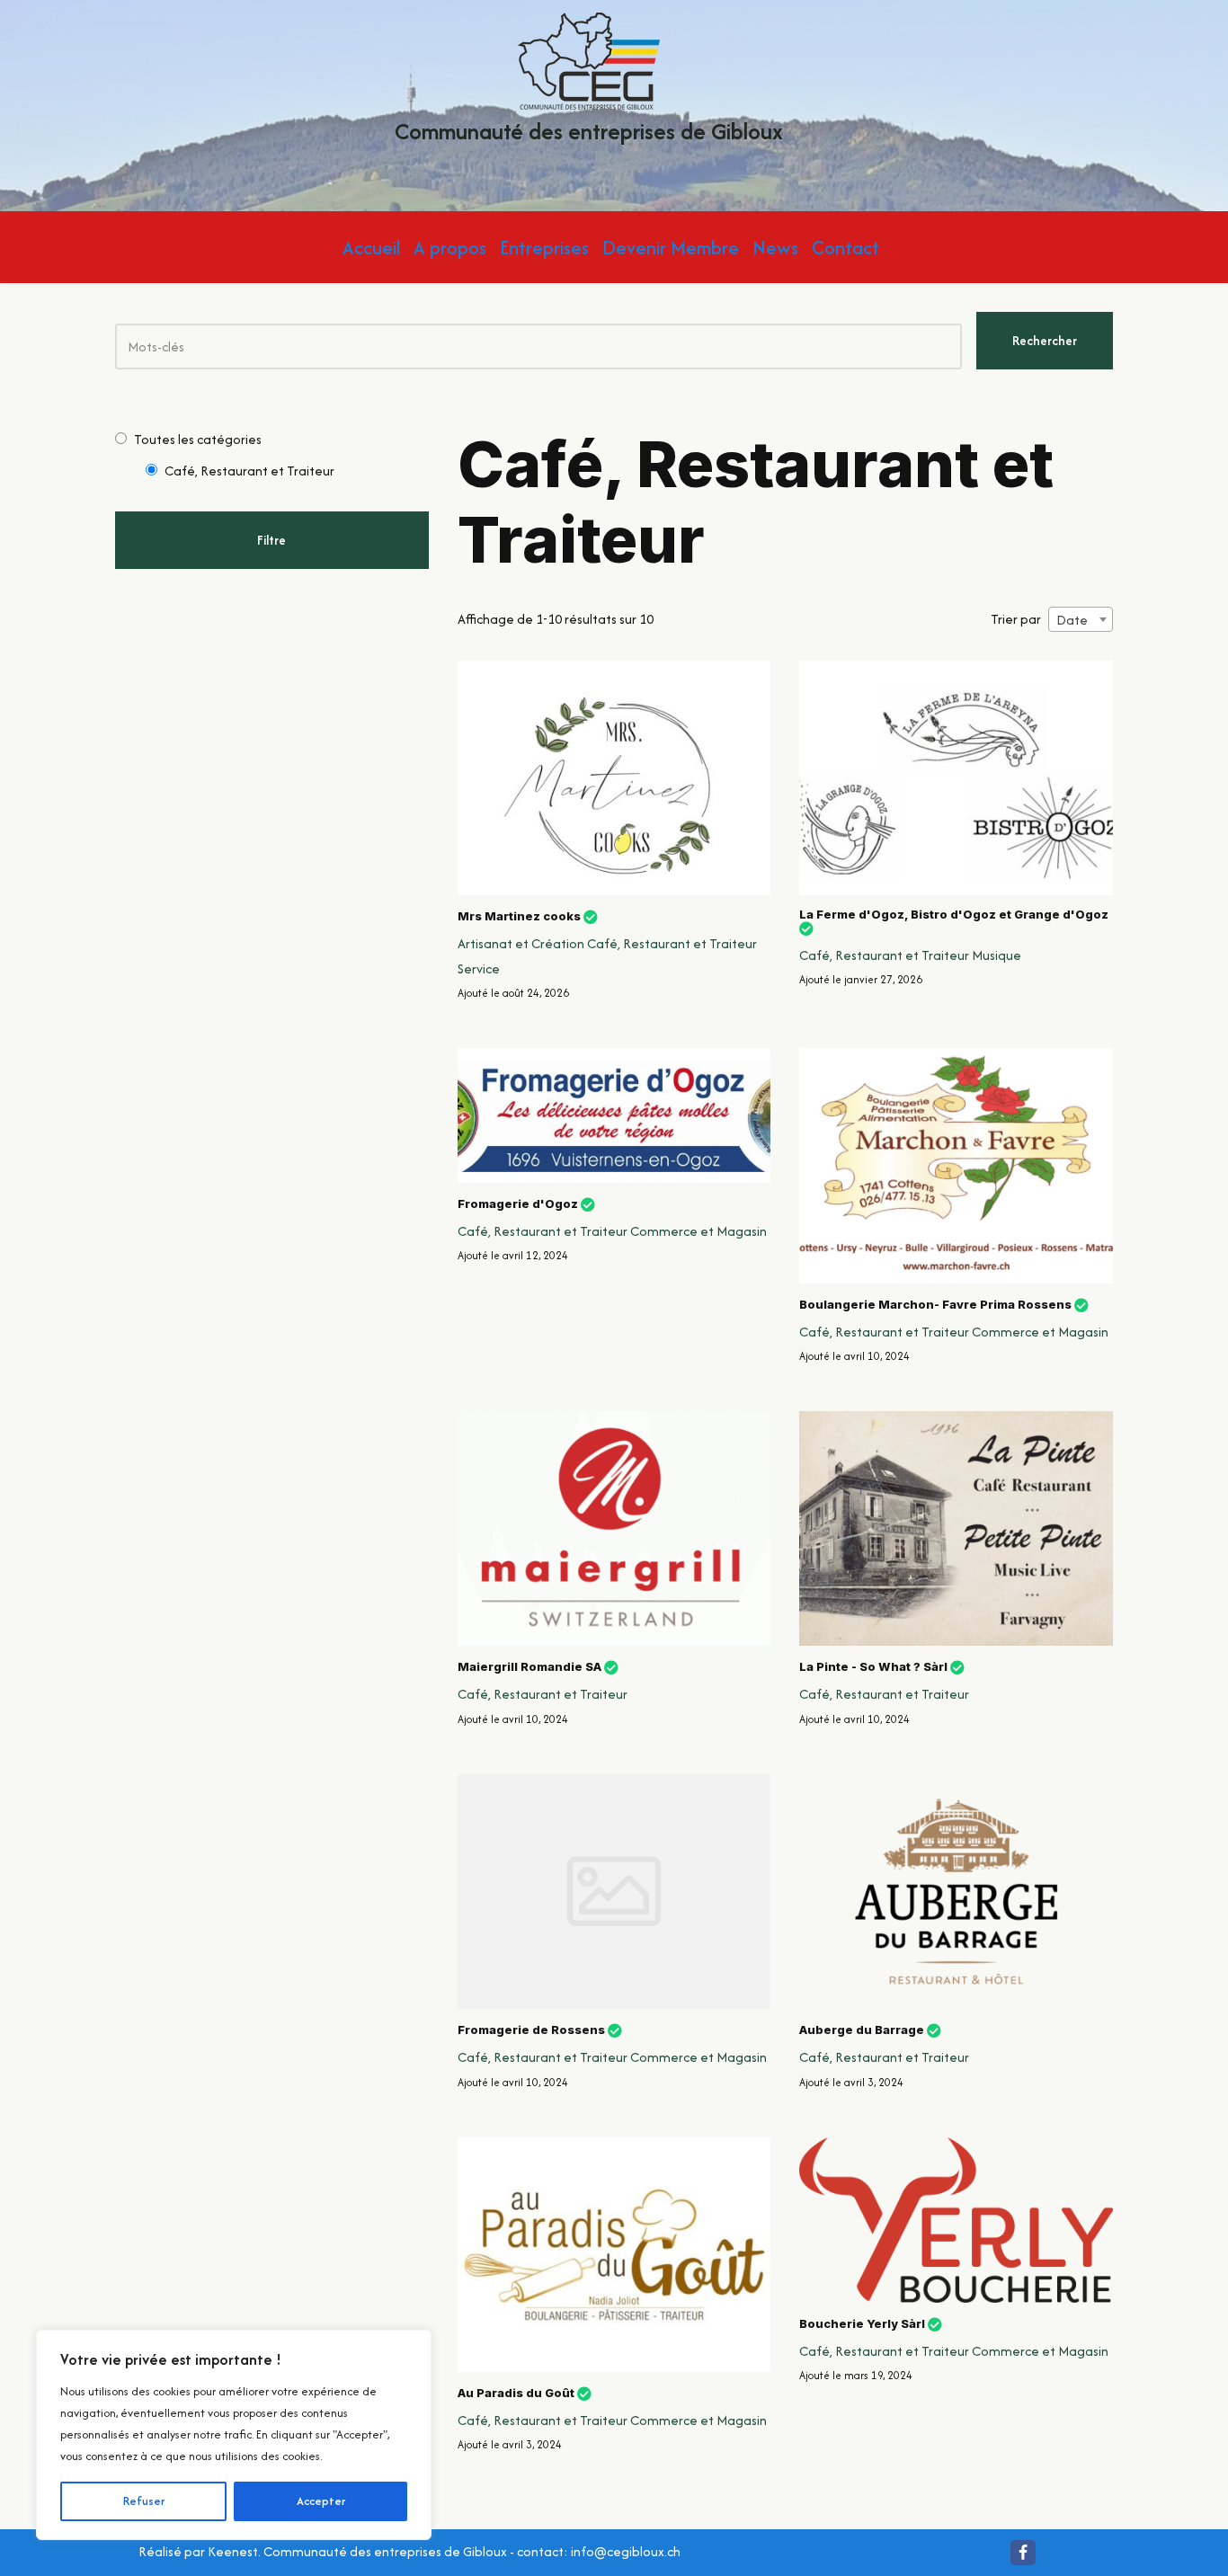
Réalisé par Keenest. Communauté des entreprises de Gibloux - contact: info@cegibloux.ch (409, 2551)
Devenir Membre (671, 248)
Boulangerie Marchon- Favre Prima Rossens (935, 1304)
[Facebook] (1023, 2553)
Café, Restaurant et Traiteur (672, 943)
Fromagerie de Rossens (531, 2030)
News (775, 248)
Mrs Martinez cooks (519, 916)
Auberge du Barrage (862, 2030)
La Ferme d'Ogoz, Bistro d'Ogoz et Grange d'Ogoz (954, 915)
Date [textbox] (1072, 620)
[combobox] (1081, 619)
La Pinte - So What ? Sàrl (873, 1667)
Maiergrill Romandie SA (529, 1667)
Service (479, 968)
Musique (997, 955)
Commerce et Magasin (699, 1231)
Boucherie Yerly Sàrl (862, 2323)
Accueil (371, 248)
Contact (845, 248)
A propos (450, 248)
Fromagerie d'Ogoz (518, 1204)
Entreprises (544, 248)
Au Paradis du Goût (516, 2393)
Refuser (144, 2501)
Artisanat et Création (521, 943)
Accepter (321, 2501)
